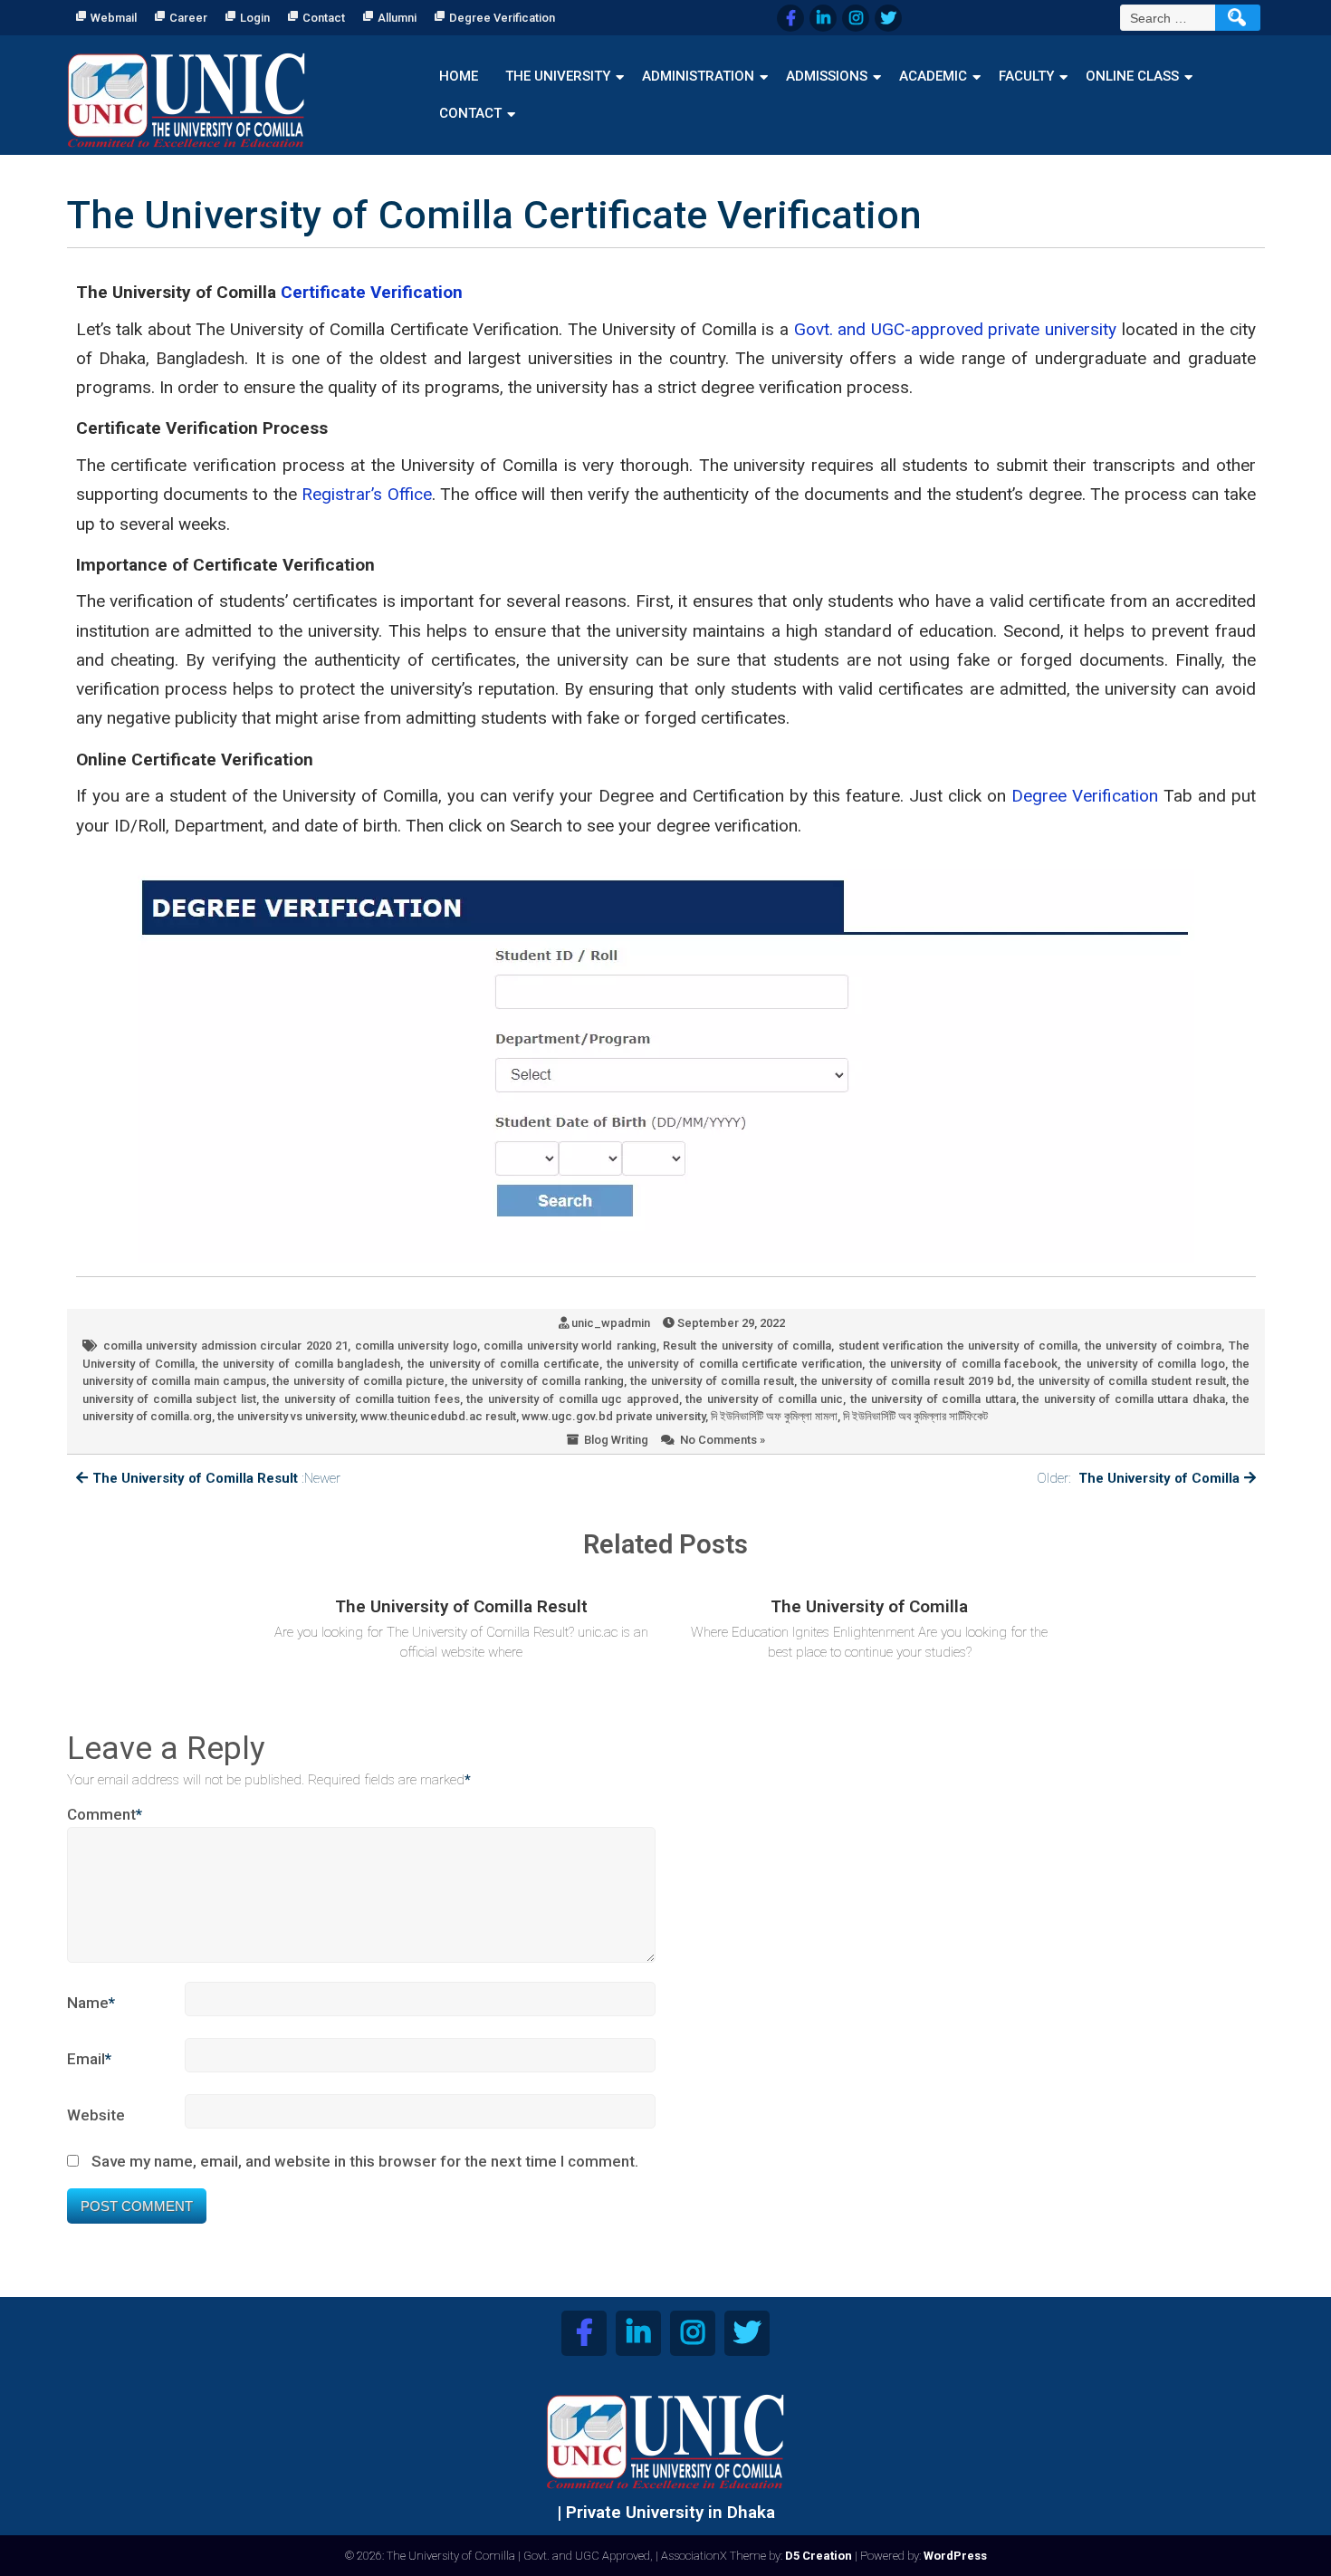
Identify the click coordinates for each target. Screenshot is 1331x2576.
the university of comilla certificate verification (734, 1364)
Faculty (1026, 76)
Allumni (397, 18)
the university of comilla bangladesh (302, 1364)
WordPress (955, 2556)
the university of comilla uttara (933, 1399)
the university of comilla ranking (537, 1381)
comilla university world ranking (570, 1346)
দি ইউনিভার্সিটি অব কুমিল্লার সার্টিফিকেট (915, 1416)
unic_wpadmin (611, 1323)
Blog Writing (616, 1440)
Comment (105, 1814)
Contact (324, 18)
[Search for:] (1170, 18)
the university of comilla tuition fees (361, 1399)
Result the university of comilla (747, 1346)
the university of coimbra (1153, 1346)
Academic (933, 76)
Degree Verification (502, 18)
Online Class (1132, 76)
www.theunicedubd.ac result (438, 1416)
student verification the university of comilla (958, 1346)
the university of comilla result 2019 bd (906, 1381)
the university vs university (286, 1416)
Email (89, 2059)
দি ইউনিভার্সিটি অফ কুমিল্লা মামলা (774, 1416)
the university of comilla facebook (964, 1364)
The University (558, 76)
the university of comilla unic (764, 1399)
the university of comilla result (712, 1381)
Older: (1138, 1478)
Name (91, 2003)
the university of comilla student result (1122, 1381)
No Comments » (723, 1440)
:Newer (216, 1478)
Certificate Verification (372, 292)
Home (459, 76)
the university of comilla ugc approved (573, 1399)
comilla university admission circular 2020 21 (225, 1346)
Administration (698, 76)
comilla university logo (416, 1346)
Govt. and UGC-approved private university (955, 329)
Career (188, 18)
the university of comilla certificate (503, 1364)
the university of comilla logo (1145, 1364)
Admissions (827, 76)
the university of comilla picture (359, 1381)
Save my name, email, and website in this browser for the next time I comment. (365, 2161)
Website (96, 2115)
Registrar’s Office (366, 494)
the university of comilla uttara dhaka (1124, 1399)
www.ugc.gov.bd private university (613, 1416)
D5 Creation (819, 2556)
